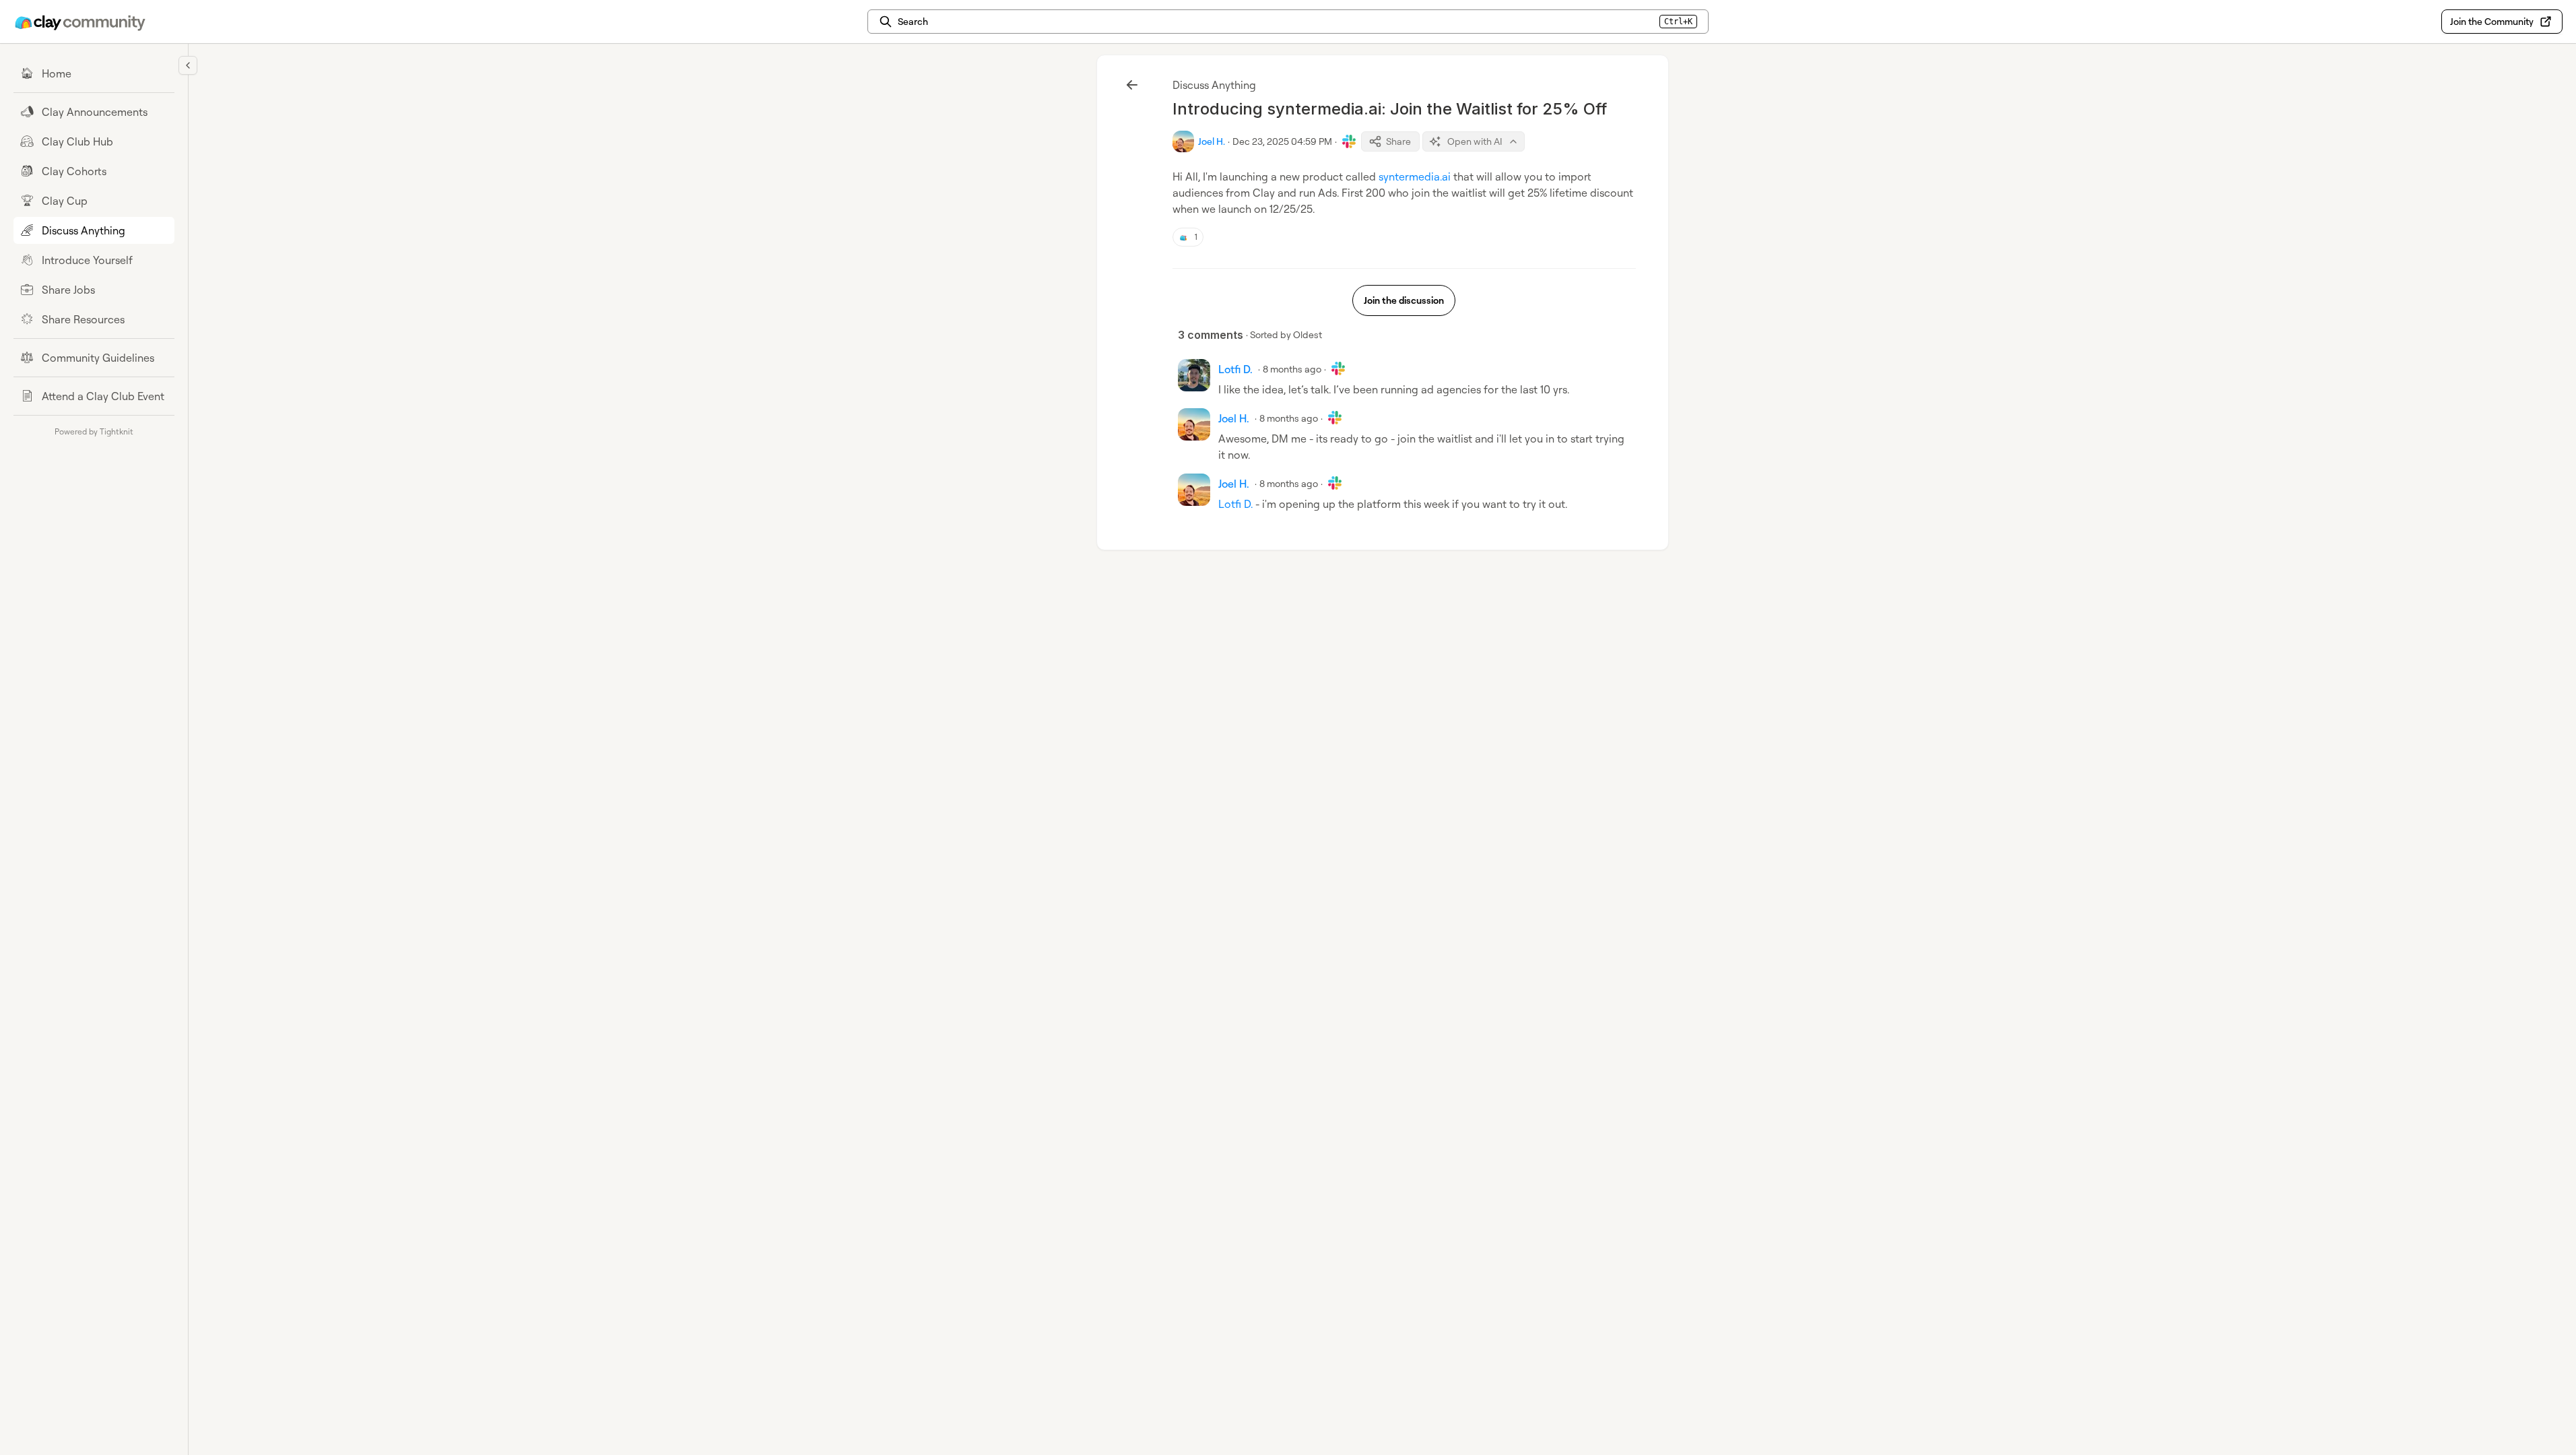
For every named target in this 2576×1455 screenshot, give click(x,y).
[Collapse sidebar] (188, 65)
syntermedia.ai (1415, 176)
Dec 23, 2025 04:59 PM (1282, 141)
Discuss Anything (1214, 85)
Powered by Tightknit (94, 431)
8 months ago (1292, 369)
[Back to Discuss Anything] (1132, 85)
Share (1398, 141)
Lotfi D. (1235, 504)
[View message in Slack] (1349, 141)
